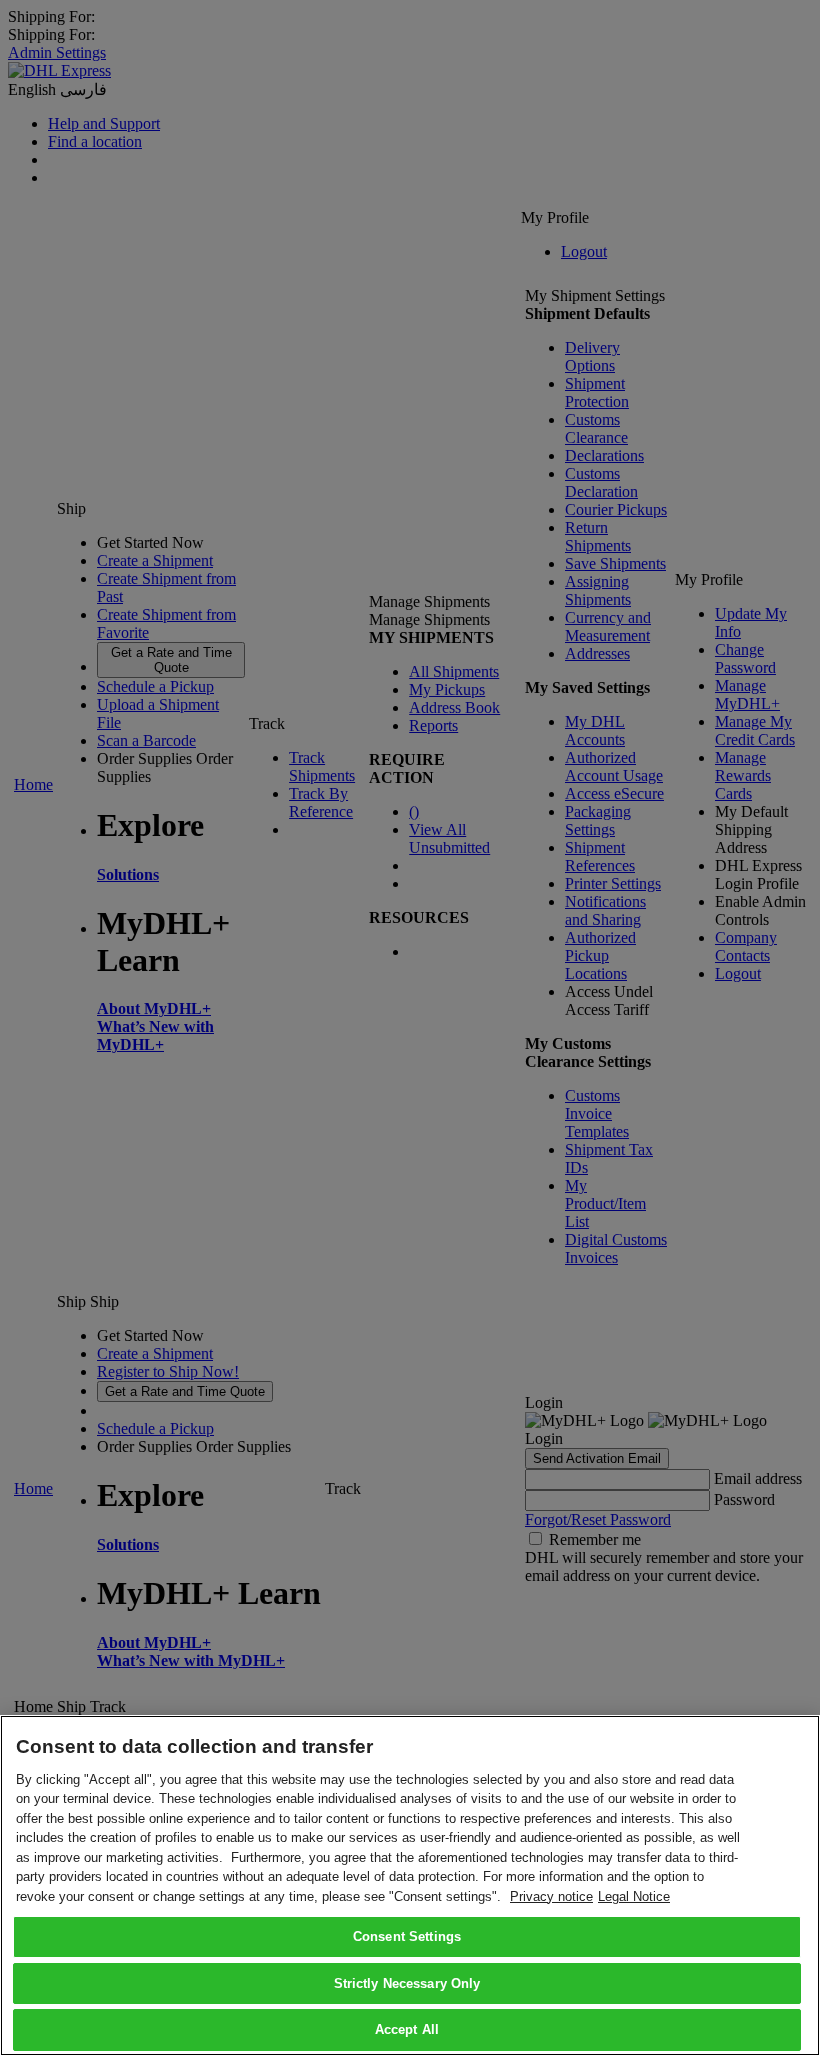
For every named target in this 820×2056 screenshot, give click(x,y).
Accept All (407, 2029)
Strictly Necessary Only (407, 1983)
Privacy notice (551, 1896)
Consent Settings (407, 1936)
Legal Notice (634, 1896)
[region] (410, 1885)
